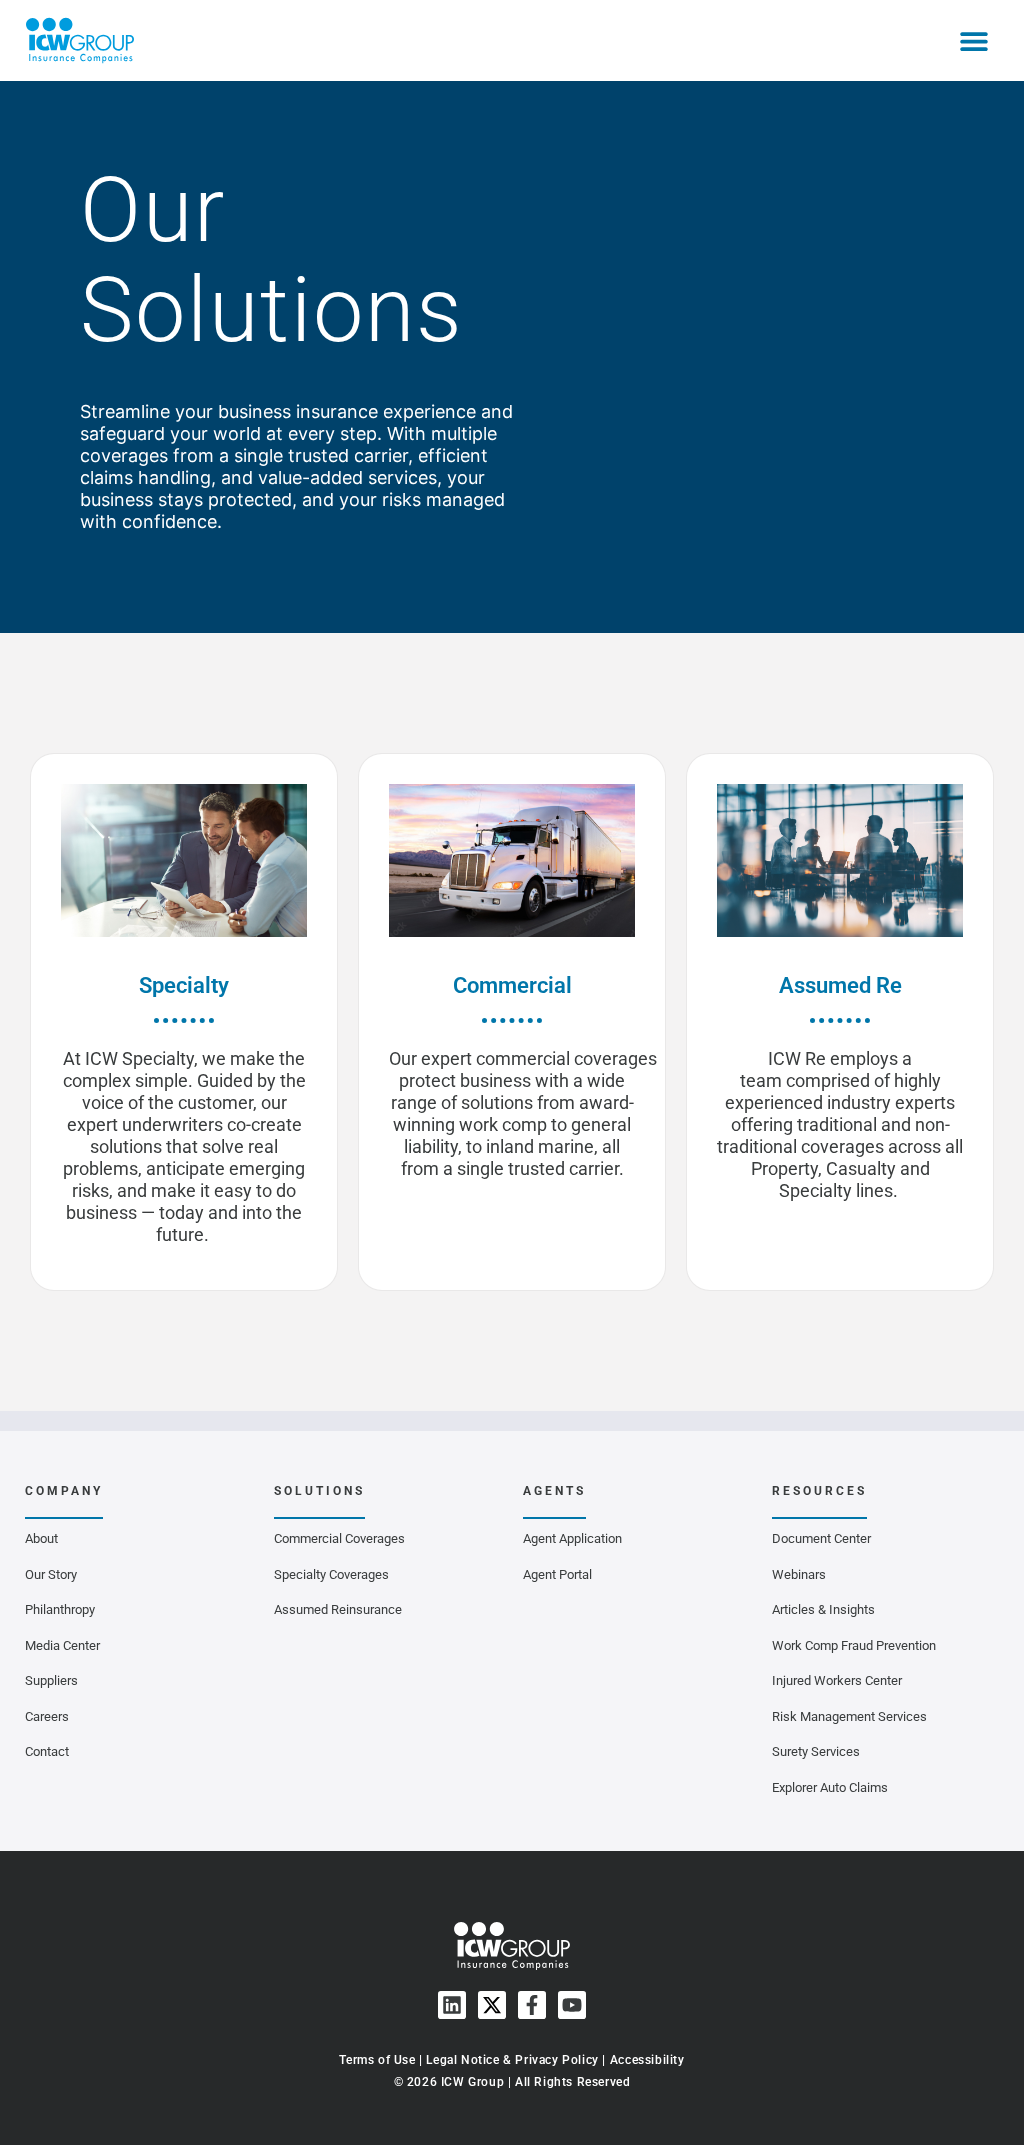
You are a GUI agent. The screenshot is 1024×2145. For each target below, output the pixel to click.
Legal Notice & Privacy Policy (512, 2060)
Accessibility (647, 2060)
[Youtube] (572, 2005)
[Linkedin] (452, 2005)
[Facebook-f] (532, 2005)
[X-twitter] (492, 2005)
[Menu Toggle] (974, 41)
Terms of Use (377, 2060)
